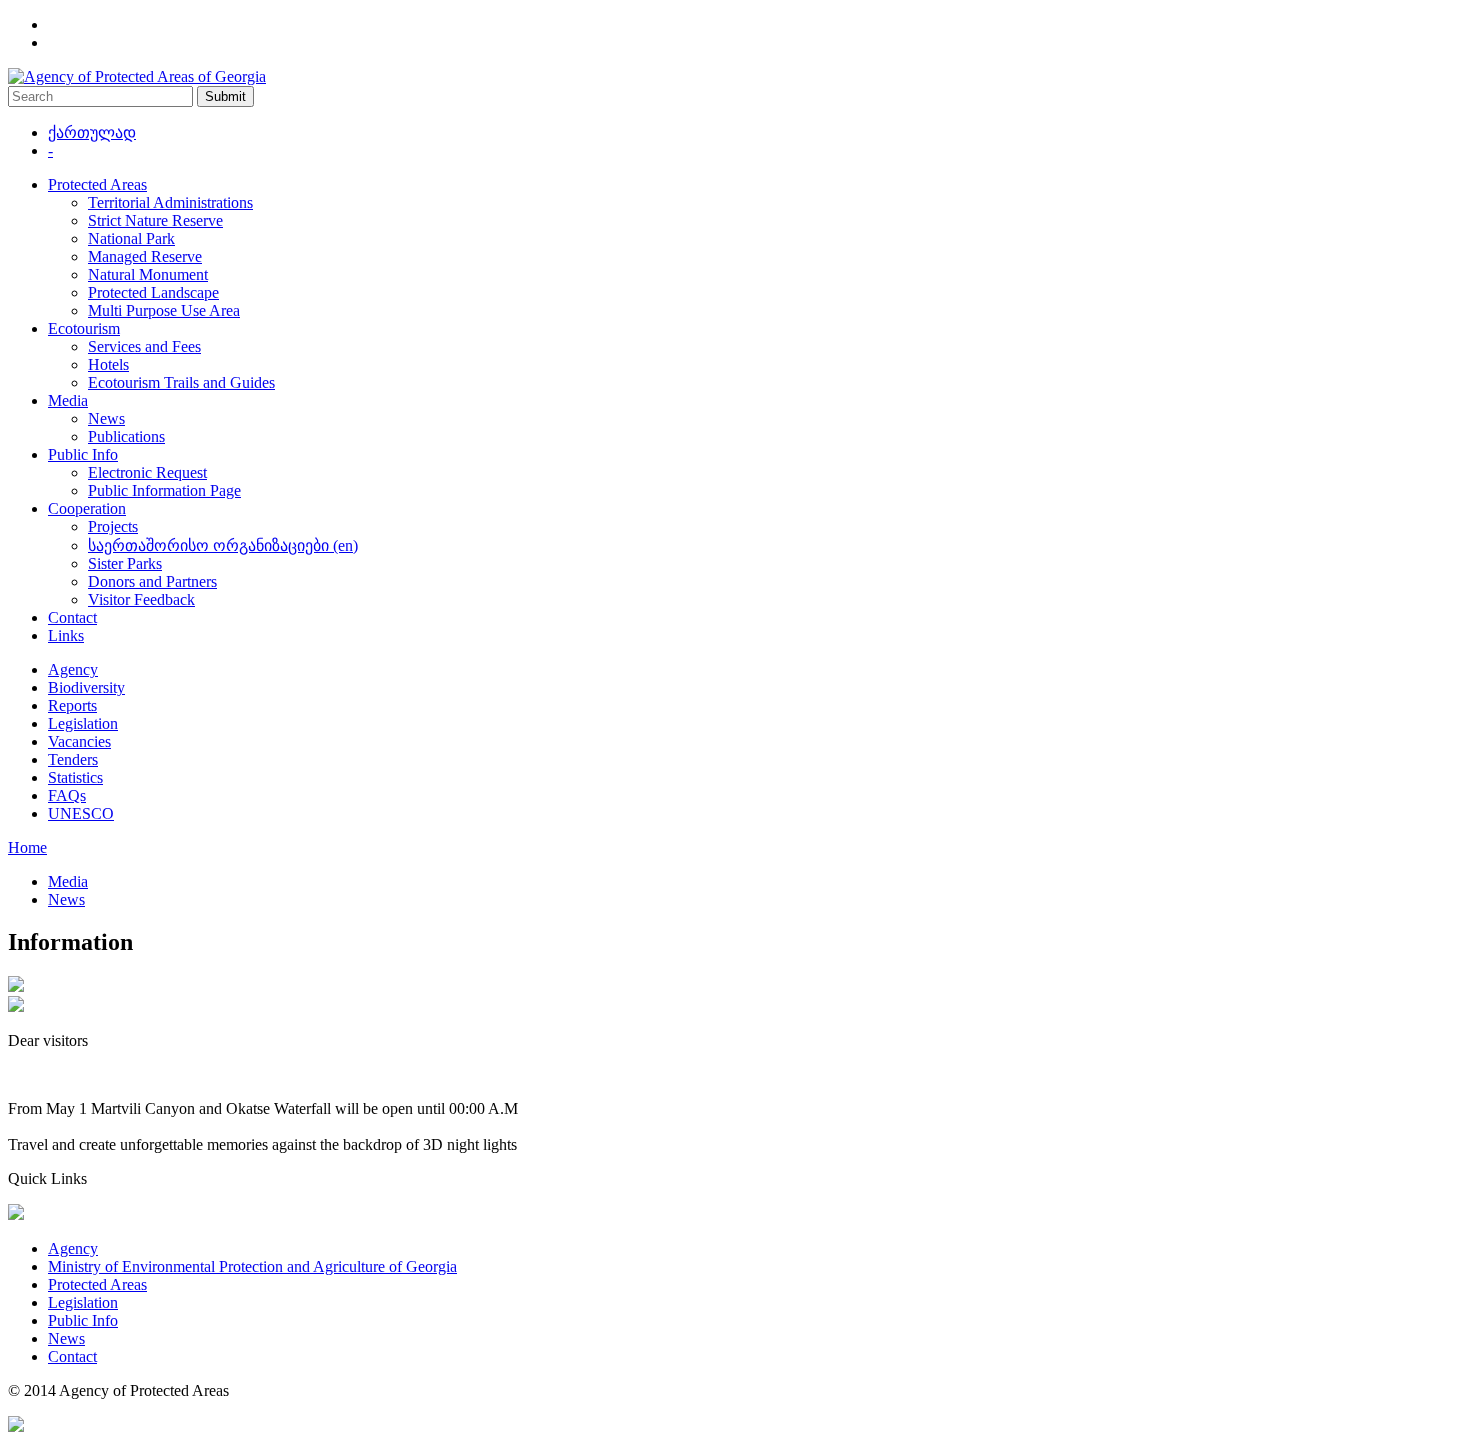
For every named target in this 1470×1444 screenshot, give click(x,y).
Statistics (75, 777)
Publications (126, 436)
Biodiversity (86, 687)
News (106, 418)
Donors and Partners (152, 581)
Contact (72, 617)
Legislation (83, 723)
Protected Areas (97, 184)
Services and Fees (144, 346)
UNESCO (81, 813)
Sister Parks (125, 563)
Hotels (108, 364)
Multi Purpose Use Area (164, 310)
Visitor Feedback (141, 599)
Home (27, 847)
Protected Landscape (153, 292)
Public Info (83, 454)
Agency (73, 669)
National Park (131, 238)
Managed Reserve (145, 256)
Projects (113, 526)
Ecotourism (84, 328)
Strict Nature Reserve (155, 220)
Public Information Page (164, 490)
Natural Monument (148, 274)
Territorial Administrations (170, 202)
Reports (72, 705)
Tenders (73, 759)
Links (66, 635)
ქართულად (92, 132)
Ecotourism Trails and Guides (181, 382)
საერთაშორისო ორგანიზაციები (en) (223, 545)
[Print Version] (16, 1006)
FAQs (67, 795)
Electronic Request (147, 472)
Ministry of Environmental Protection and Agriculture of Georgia (252, 1266)
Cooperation (87, 508)
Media (68, 400)
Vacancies (79, 741)
